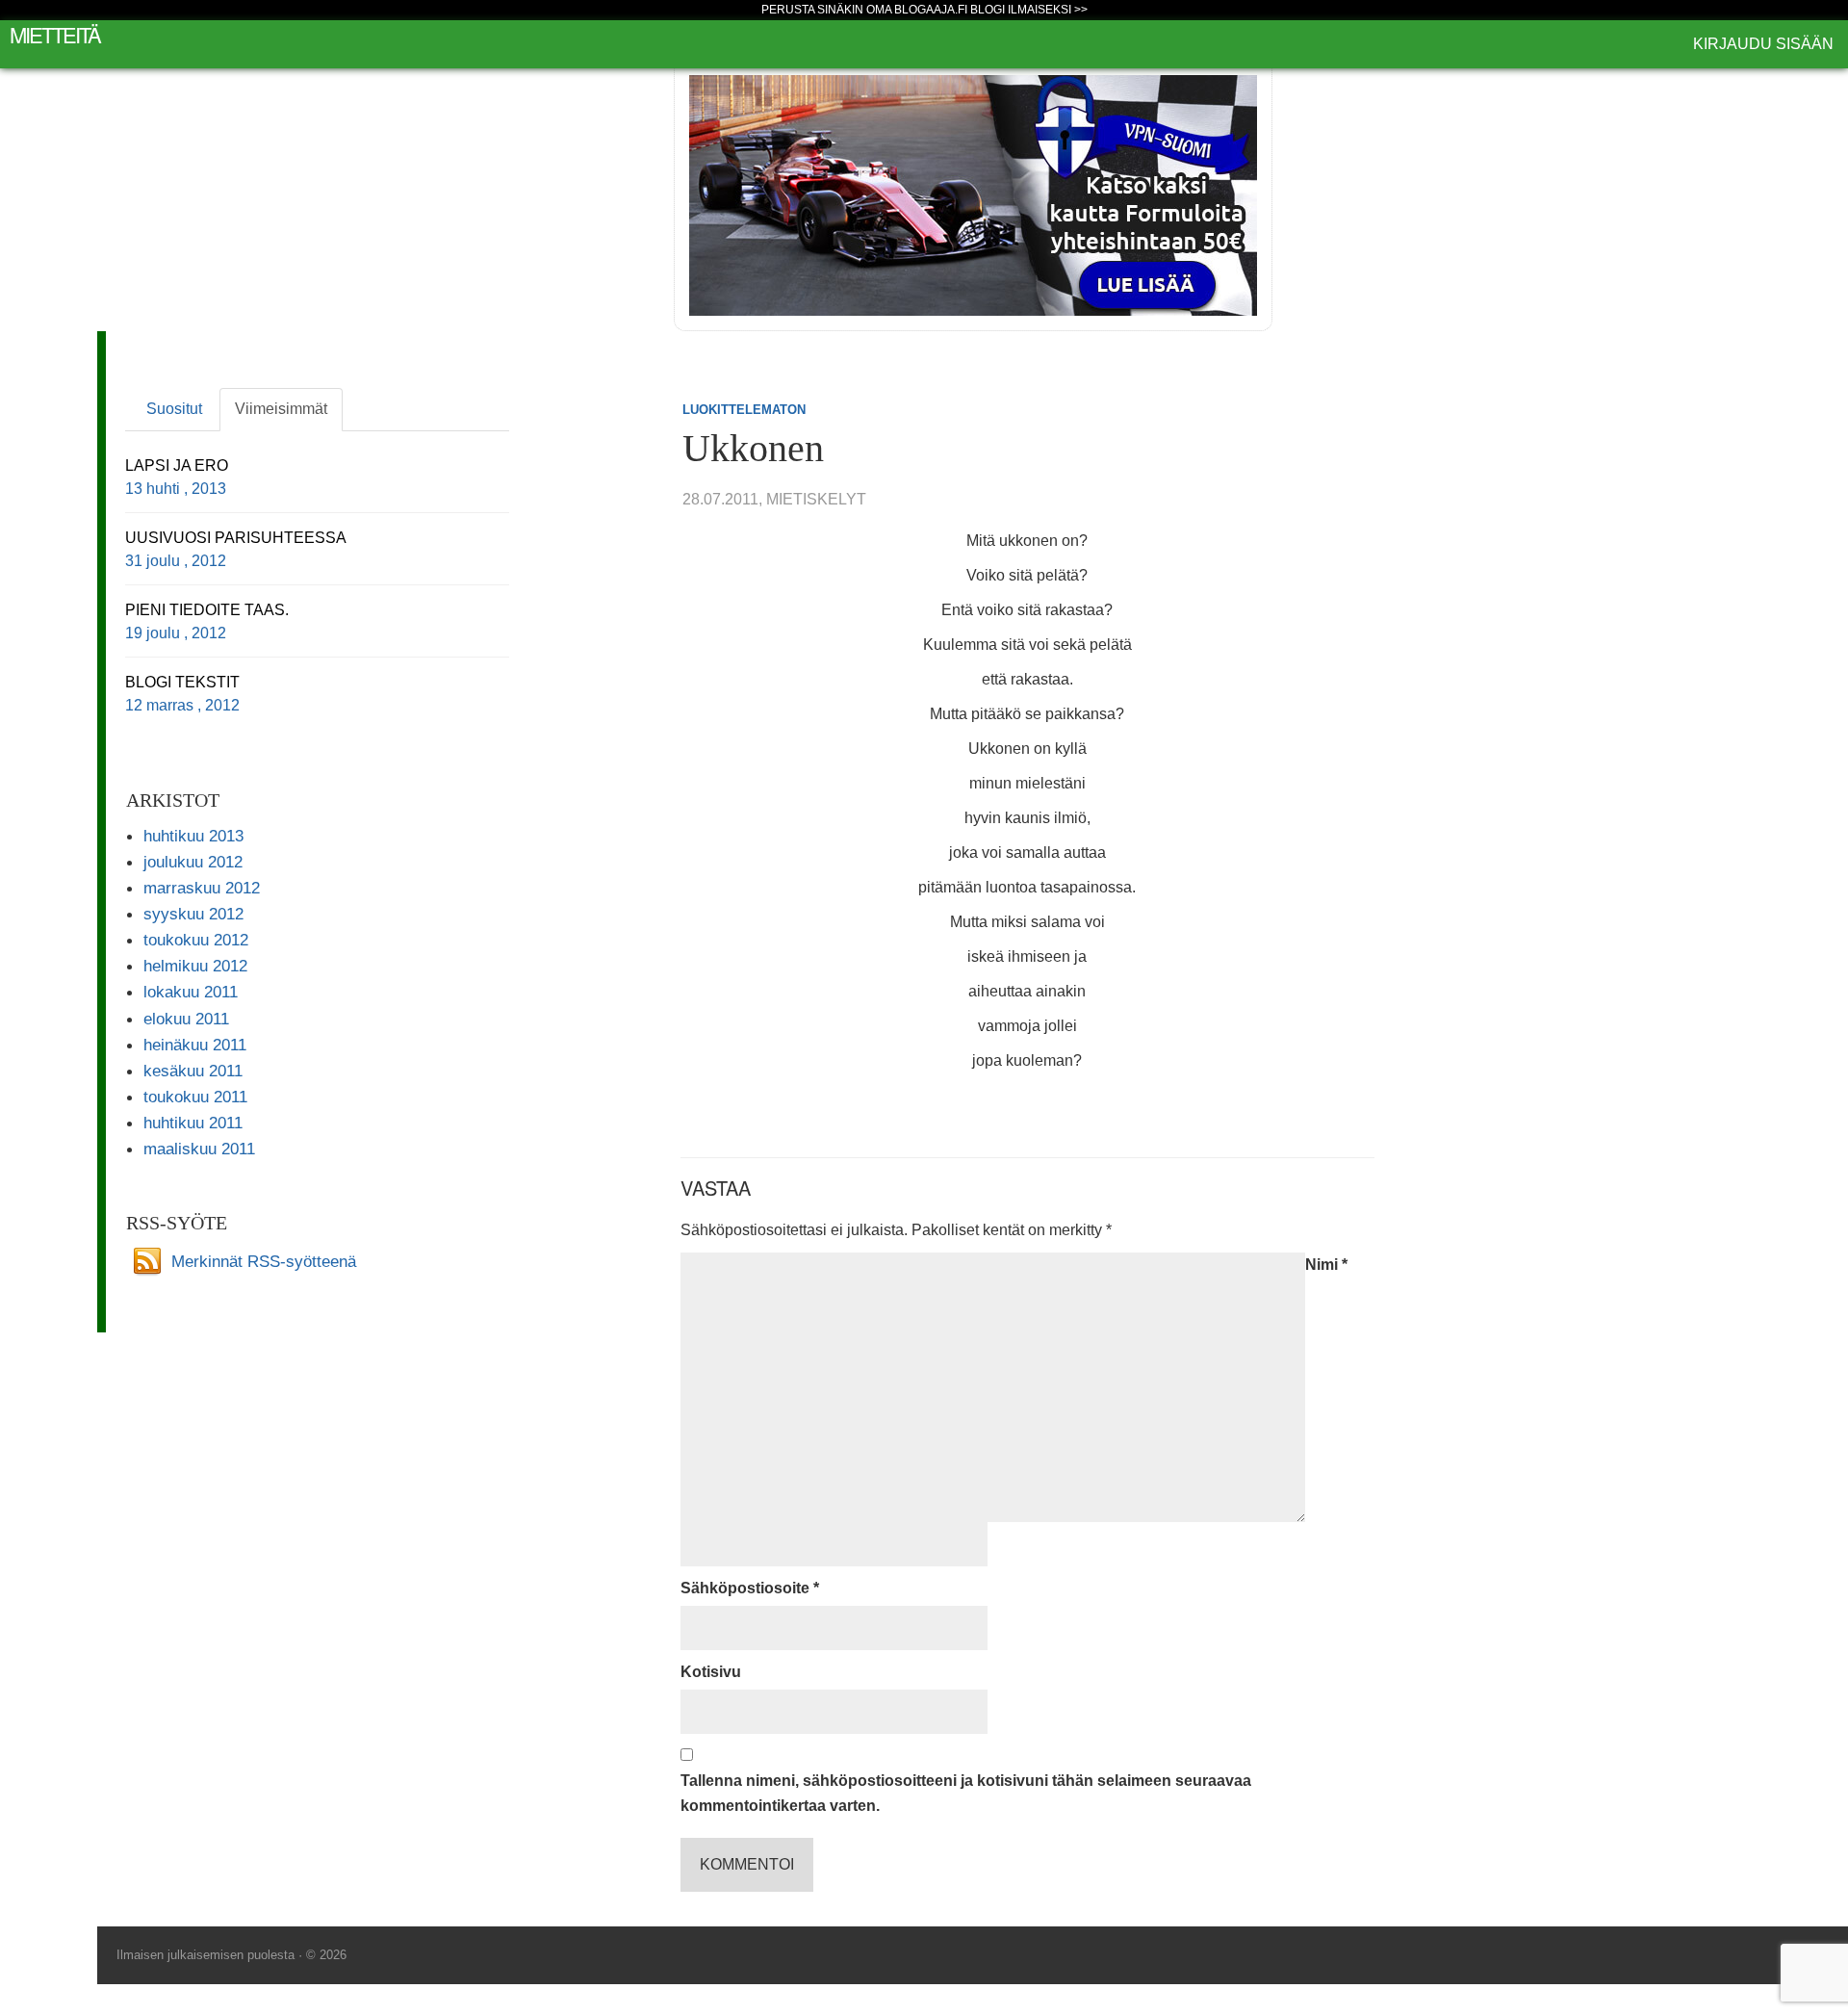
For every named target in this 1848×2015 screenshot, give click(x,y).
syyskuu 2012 (193, 914)
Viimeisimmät (281, 409)
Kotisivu (711, 1672)
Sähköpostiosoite (750, 1588)
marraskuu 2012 (202, 888)
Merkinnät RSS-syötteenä (264, 1260)
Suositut (174, 409)
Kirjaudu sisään (1763, 44)
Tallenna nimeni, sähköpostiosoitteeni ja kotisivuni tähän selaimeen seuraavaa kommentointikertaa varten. (966, 1793)
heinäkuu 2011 (195, 1045)
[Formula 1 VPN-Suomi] (973, 194)
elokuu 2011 (186, 1019)
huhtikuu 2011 (193, 1123)
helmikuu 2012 (195, 966)
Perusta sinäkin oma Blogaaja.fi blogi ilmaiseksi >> (924, 10)
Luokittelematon (744, 410)
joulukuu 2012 (193, 862)
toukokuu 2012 (196, 940)
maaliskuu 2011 (199, 1149)
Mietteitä (55, 34)
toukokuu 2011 (195, 1097)
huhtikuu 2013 (193, 836)
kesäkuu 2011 (193, 1071)
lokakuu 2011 (191, 992)
